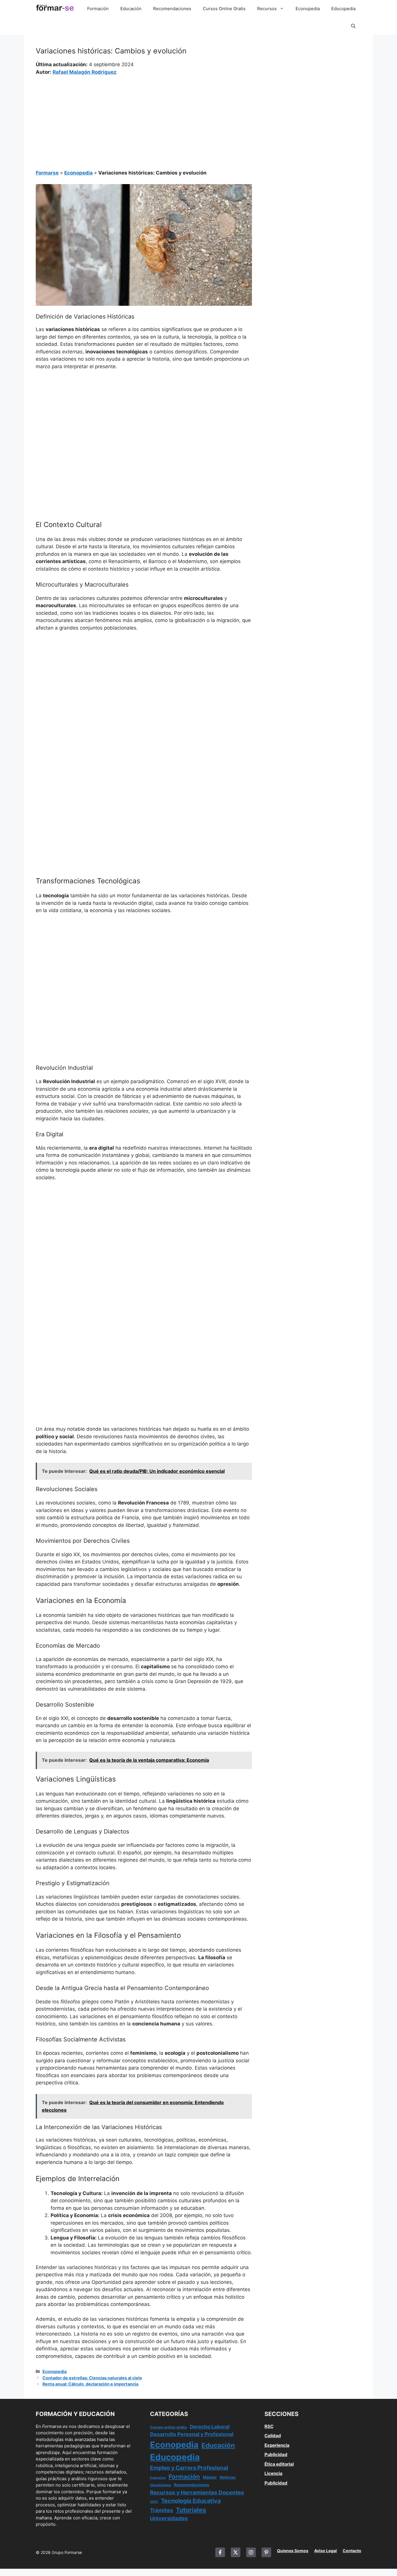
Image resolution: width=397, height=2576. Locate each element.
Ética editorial (279, 2464)
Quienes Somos (293, 2551)
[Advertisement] (144, 119)
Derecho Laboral (210, 2427)
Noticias (228, 2477)
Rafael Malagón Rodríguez (85, 72)
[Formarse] (55, 9)
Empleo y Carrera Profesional (189, 2468)
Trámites (161, 2510)
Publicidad (276, 2454)
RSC (269, 2426)
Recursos (267, 9)
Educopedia (343, 9)
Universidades (169, 2518)
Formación (98, 9)
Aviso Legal (326, 2551)
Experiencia (277, 2445)
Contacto (352, 2551)
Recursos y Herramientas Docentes (197, 2493)
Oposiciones (160, 2485)
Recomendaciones (172, 9)
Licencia (273, 2473)
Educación (131, 9)
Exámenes (158, 2478)
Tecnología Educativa (191, 2501)
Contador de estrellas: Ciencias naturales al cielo (92, 2378)
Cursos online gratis (168, 2427)
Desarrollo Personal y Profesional (192, 2434)
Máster (210, 2477)
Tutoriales (191, 2510)
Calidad (273, 2436)
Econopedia (308, 9)
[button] (353, 26)
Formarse (47, 173)
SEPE (154, 2502)
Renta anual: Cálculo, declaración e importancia (90, 2384)
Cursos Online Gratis (224, 9)
